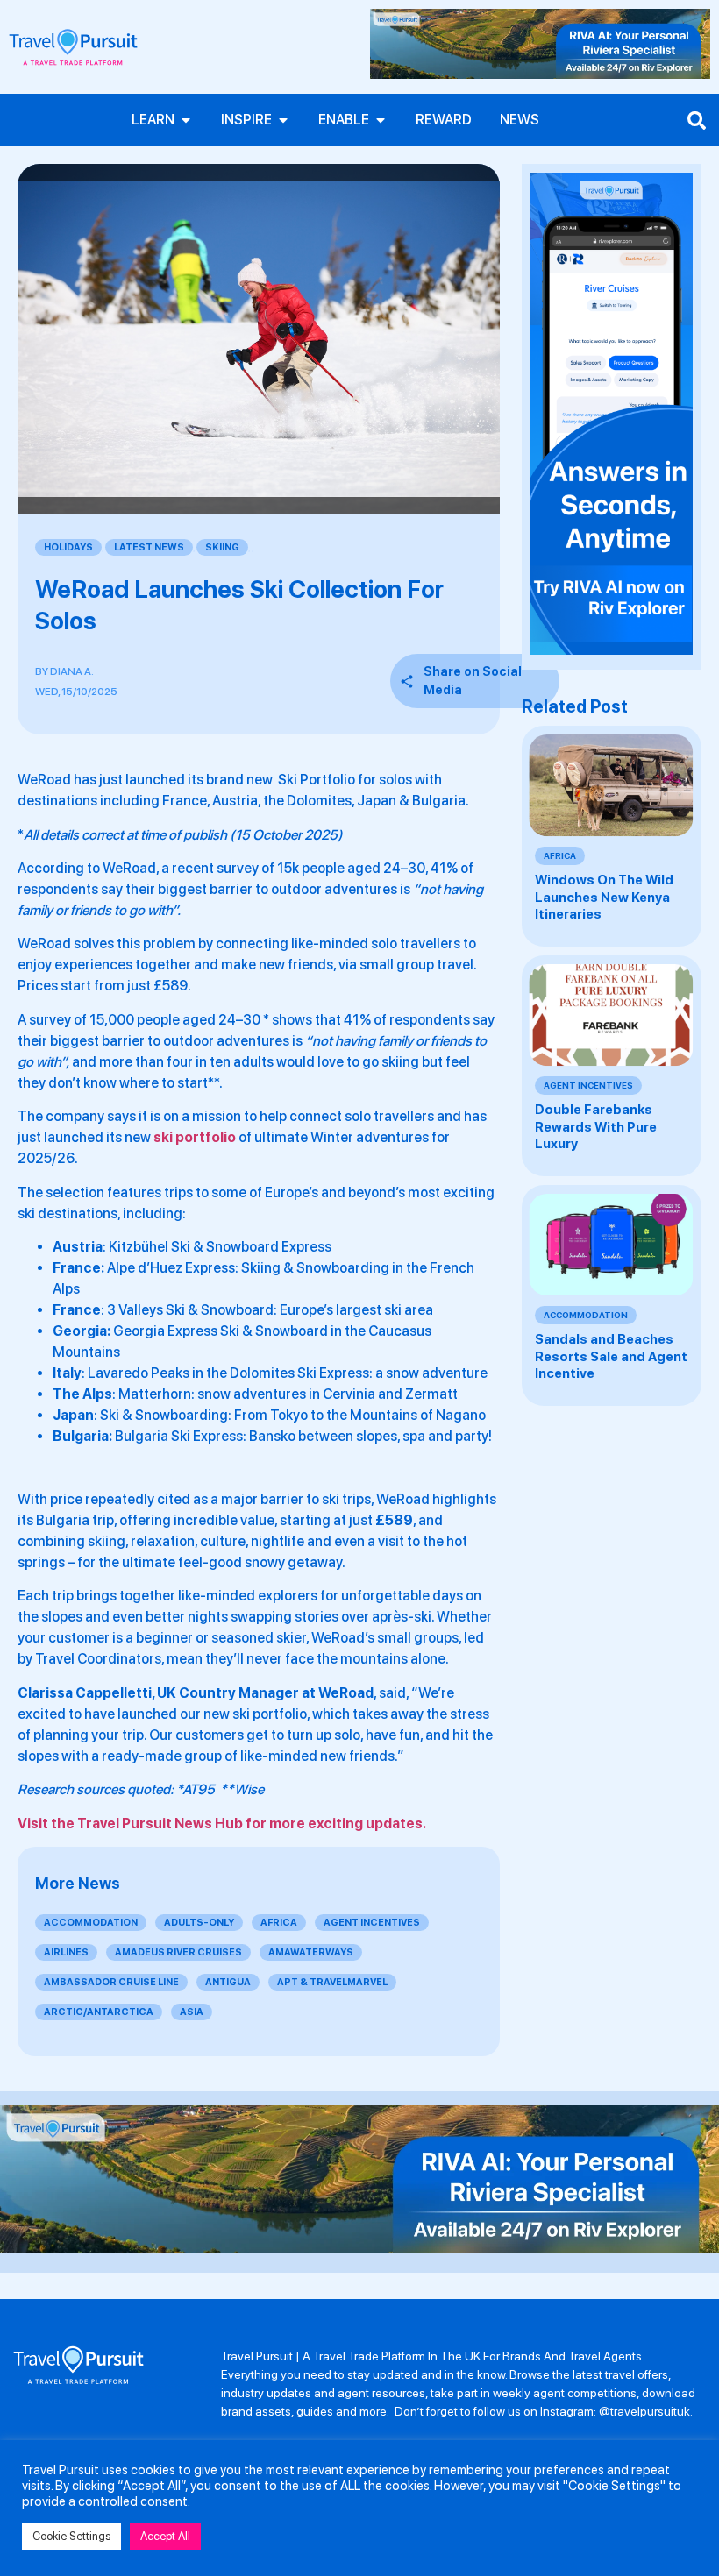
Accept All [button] (165, 2536)
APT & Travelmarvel (332, 1982)
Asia (192, 2012)
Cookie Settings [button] (71, 2536)
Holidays (68, 547)
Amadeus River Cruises (178, 1952)
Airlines (66, 1952)
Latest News (149, 547)
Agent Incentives (372, 1923)
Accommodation (91, 1923)
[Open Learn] (186, 120)
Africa (279, 1923)
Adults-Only (199, 1923)
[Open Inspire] (283, 120)
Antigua (228, 1982)
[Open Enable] (381, 120)
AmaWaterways (311, 1952)
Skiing (222, 547)
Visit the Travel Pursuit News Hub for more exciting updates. (222, 1824)
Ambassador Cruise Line (111, 1982)
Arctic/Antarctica (99, 2012)
